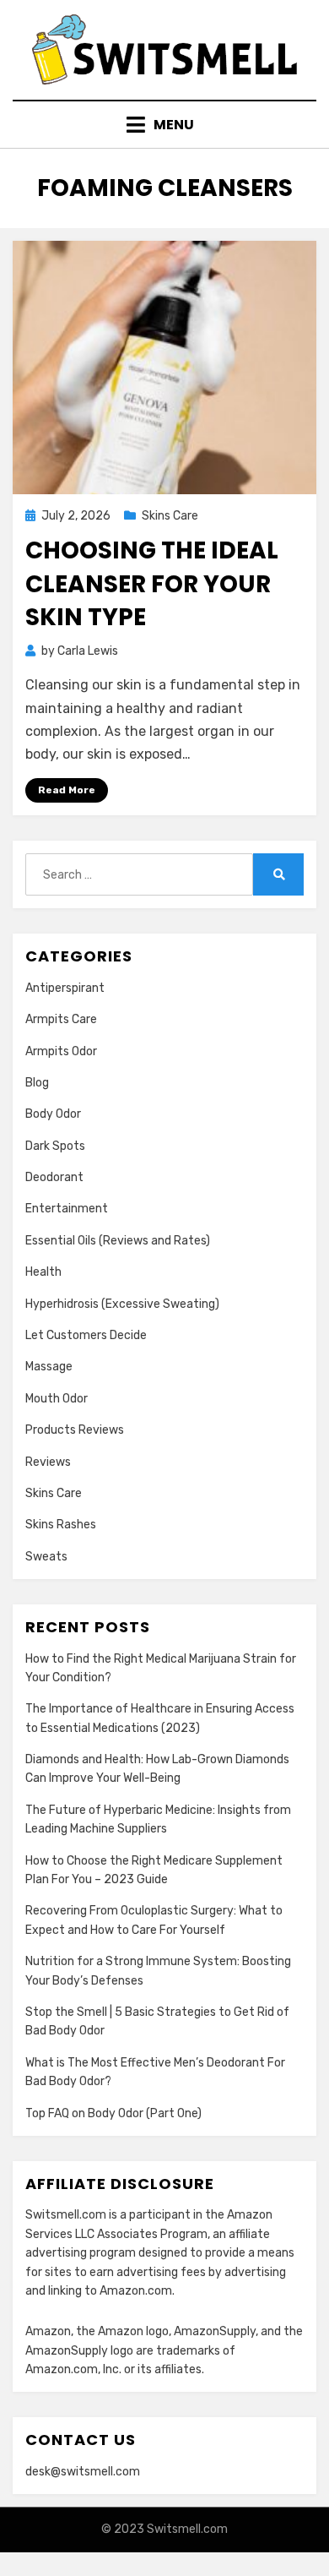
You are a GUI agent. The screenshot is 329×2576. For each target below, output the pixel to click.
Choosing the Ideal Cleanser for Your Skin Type (152, 583)
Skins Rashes (61, 1525)
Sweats (46, 1557)
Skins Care (170, 516)
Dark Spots (55, 1146)
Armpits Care (61, 1019)
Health (43, 1272)
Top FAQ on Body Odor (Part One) (113, 2113)
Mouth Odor (57, 1399)
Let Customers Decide (86, 1335)
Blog (37, 1083)
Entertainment (67, 1209)
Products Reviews (75, 1430)
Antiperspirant (65, 988)
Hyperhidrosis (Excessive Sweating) (122, 1304)
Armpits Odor (61, 1051)
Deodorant (54, 1177)
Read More (67, 790)
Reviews (48, 1462)
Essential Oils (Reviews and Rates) (118, 1241)
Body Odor (53, 1114)
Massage (49, 1367)
